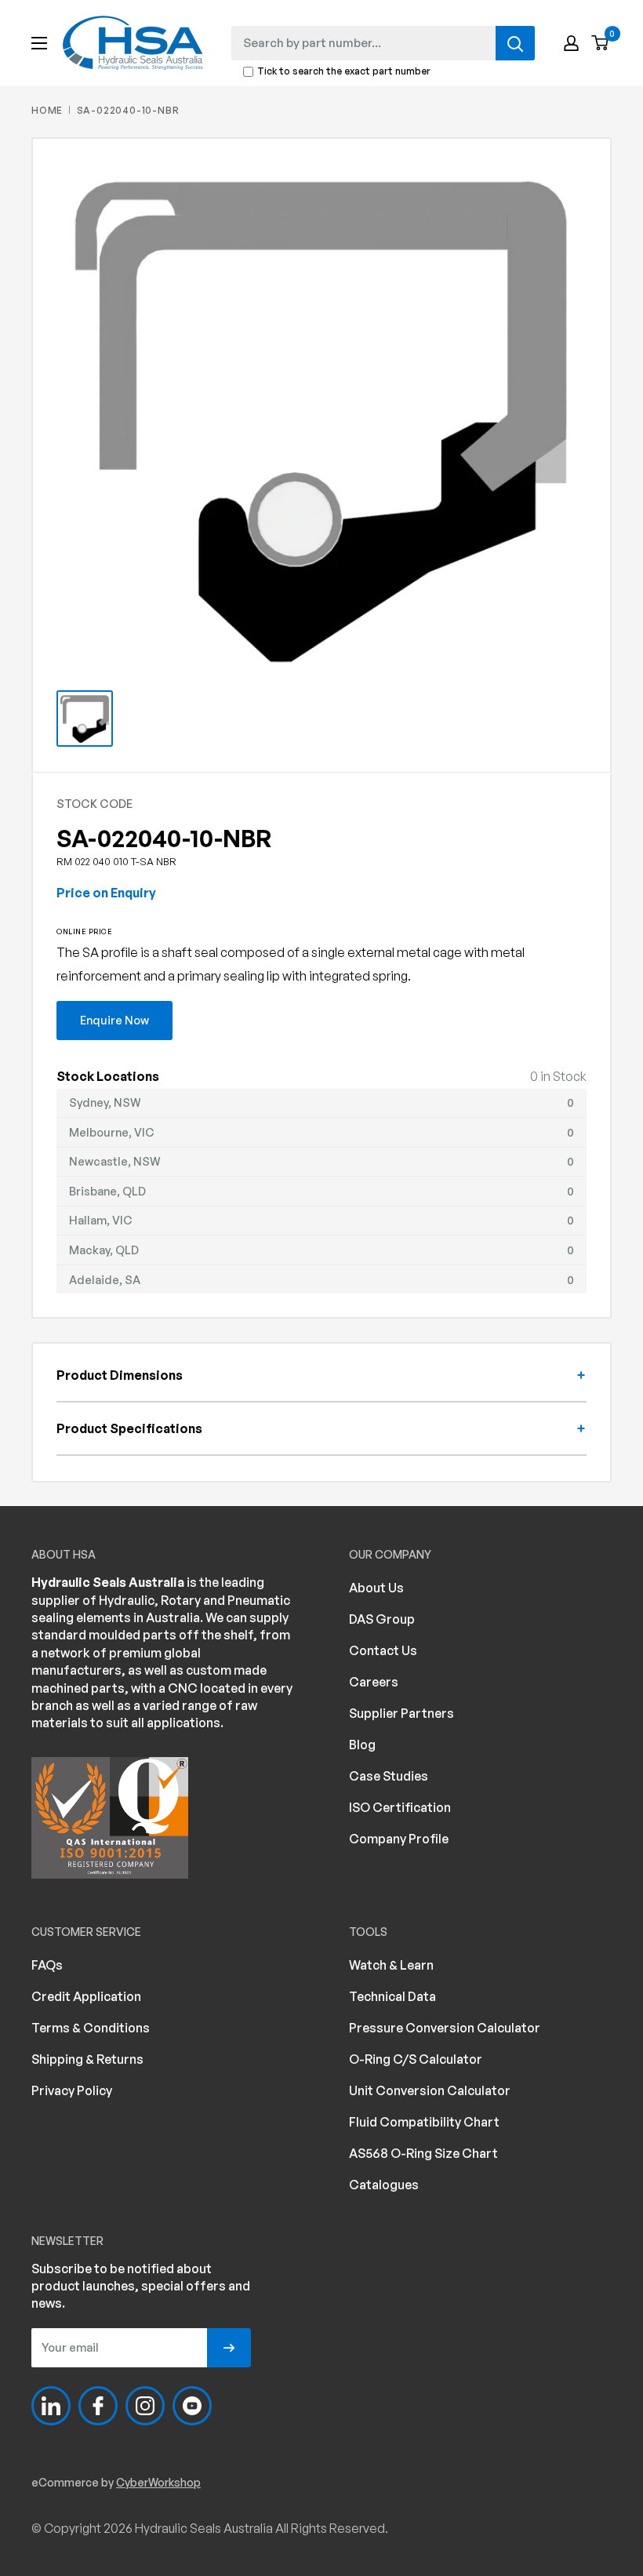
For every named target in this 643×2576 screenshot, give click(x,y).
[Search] (515, 43)
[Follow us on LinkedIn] (51, 2406)
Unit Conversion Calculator (430, 2090)
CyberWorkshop (158, 2482)
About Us (376, 1588)
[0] (601, 44)
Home (47, 110)
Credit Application (86, 1996)
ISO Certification (400, 1807)
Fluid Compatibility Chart (424, 2122)
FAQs (47, 1965)
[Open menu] (39, 43)
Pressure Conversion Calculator (445, 2028)
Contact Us (383, 1650)
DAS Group (382, 1619)
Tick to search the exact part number (344, 72)
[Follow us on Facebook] (98, 2406)
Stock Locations (108, 1076)
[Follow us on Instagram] (145, 2406)
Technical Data (392, 1996)
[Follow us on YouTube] (192, 2406)
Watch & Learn (391, 1965)
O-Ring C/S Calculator (416, 2059)
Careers (374, 1682)
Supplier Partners (401, 1713)
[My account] (571, 43)
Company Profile (399, 1839)
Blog (362, 1745)
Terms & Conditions (91, 2028)
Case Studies (389, 1776)
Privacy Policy (72, 2090)
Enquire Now (114, 1020)
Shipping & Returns (87, 2059)
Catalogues (384, 2185)
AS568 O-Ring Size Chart (423, 2153)
